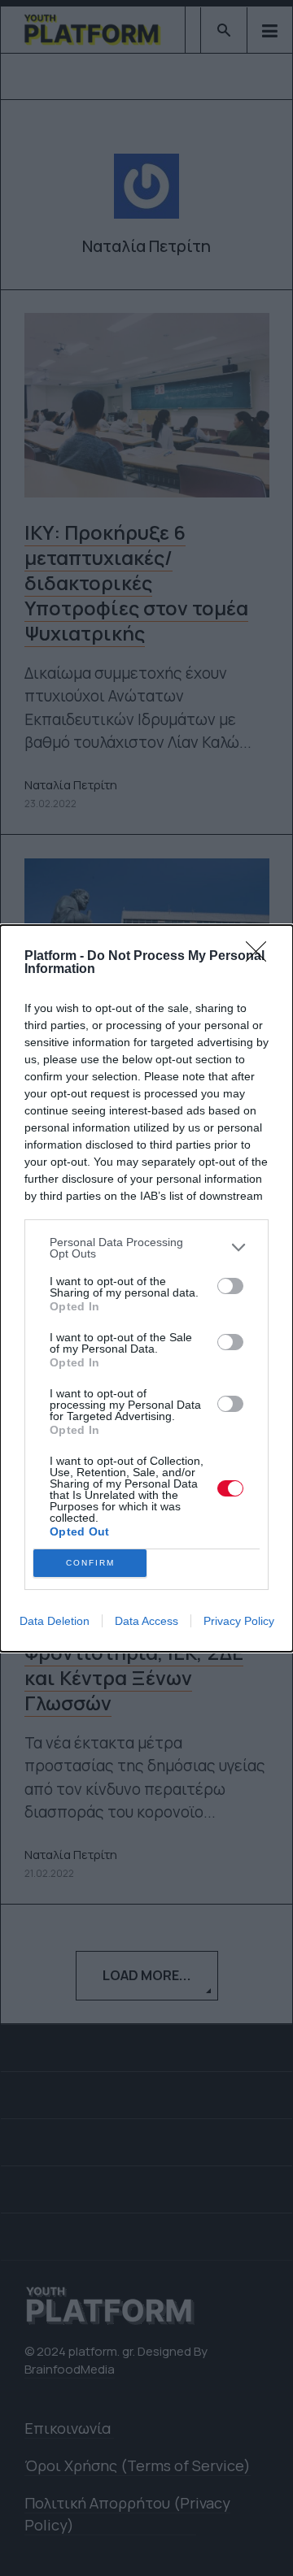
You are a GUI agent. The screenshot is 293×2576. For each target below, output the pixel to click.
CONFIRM (90, 1563)
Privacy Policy (239, 1621)
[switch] (230, 1286)
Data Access (146, 1621)
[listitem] (146, 1248)
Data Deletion (55, 1621)
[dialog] (146, 1288)
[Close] (261, 957)
